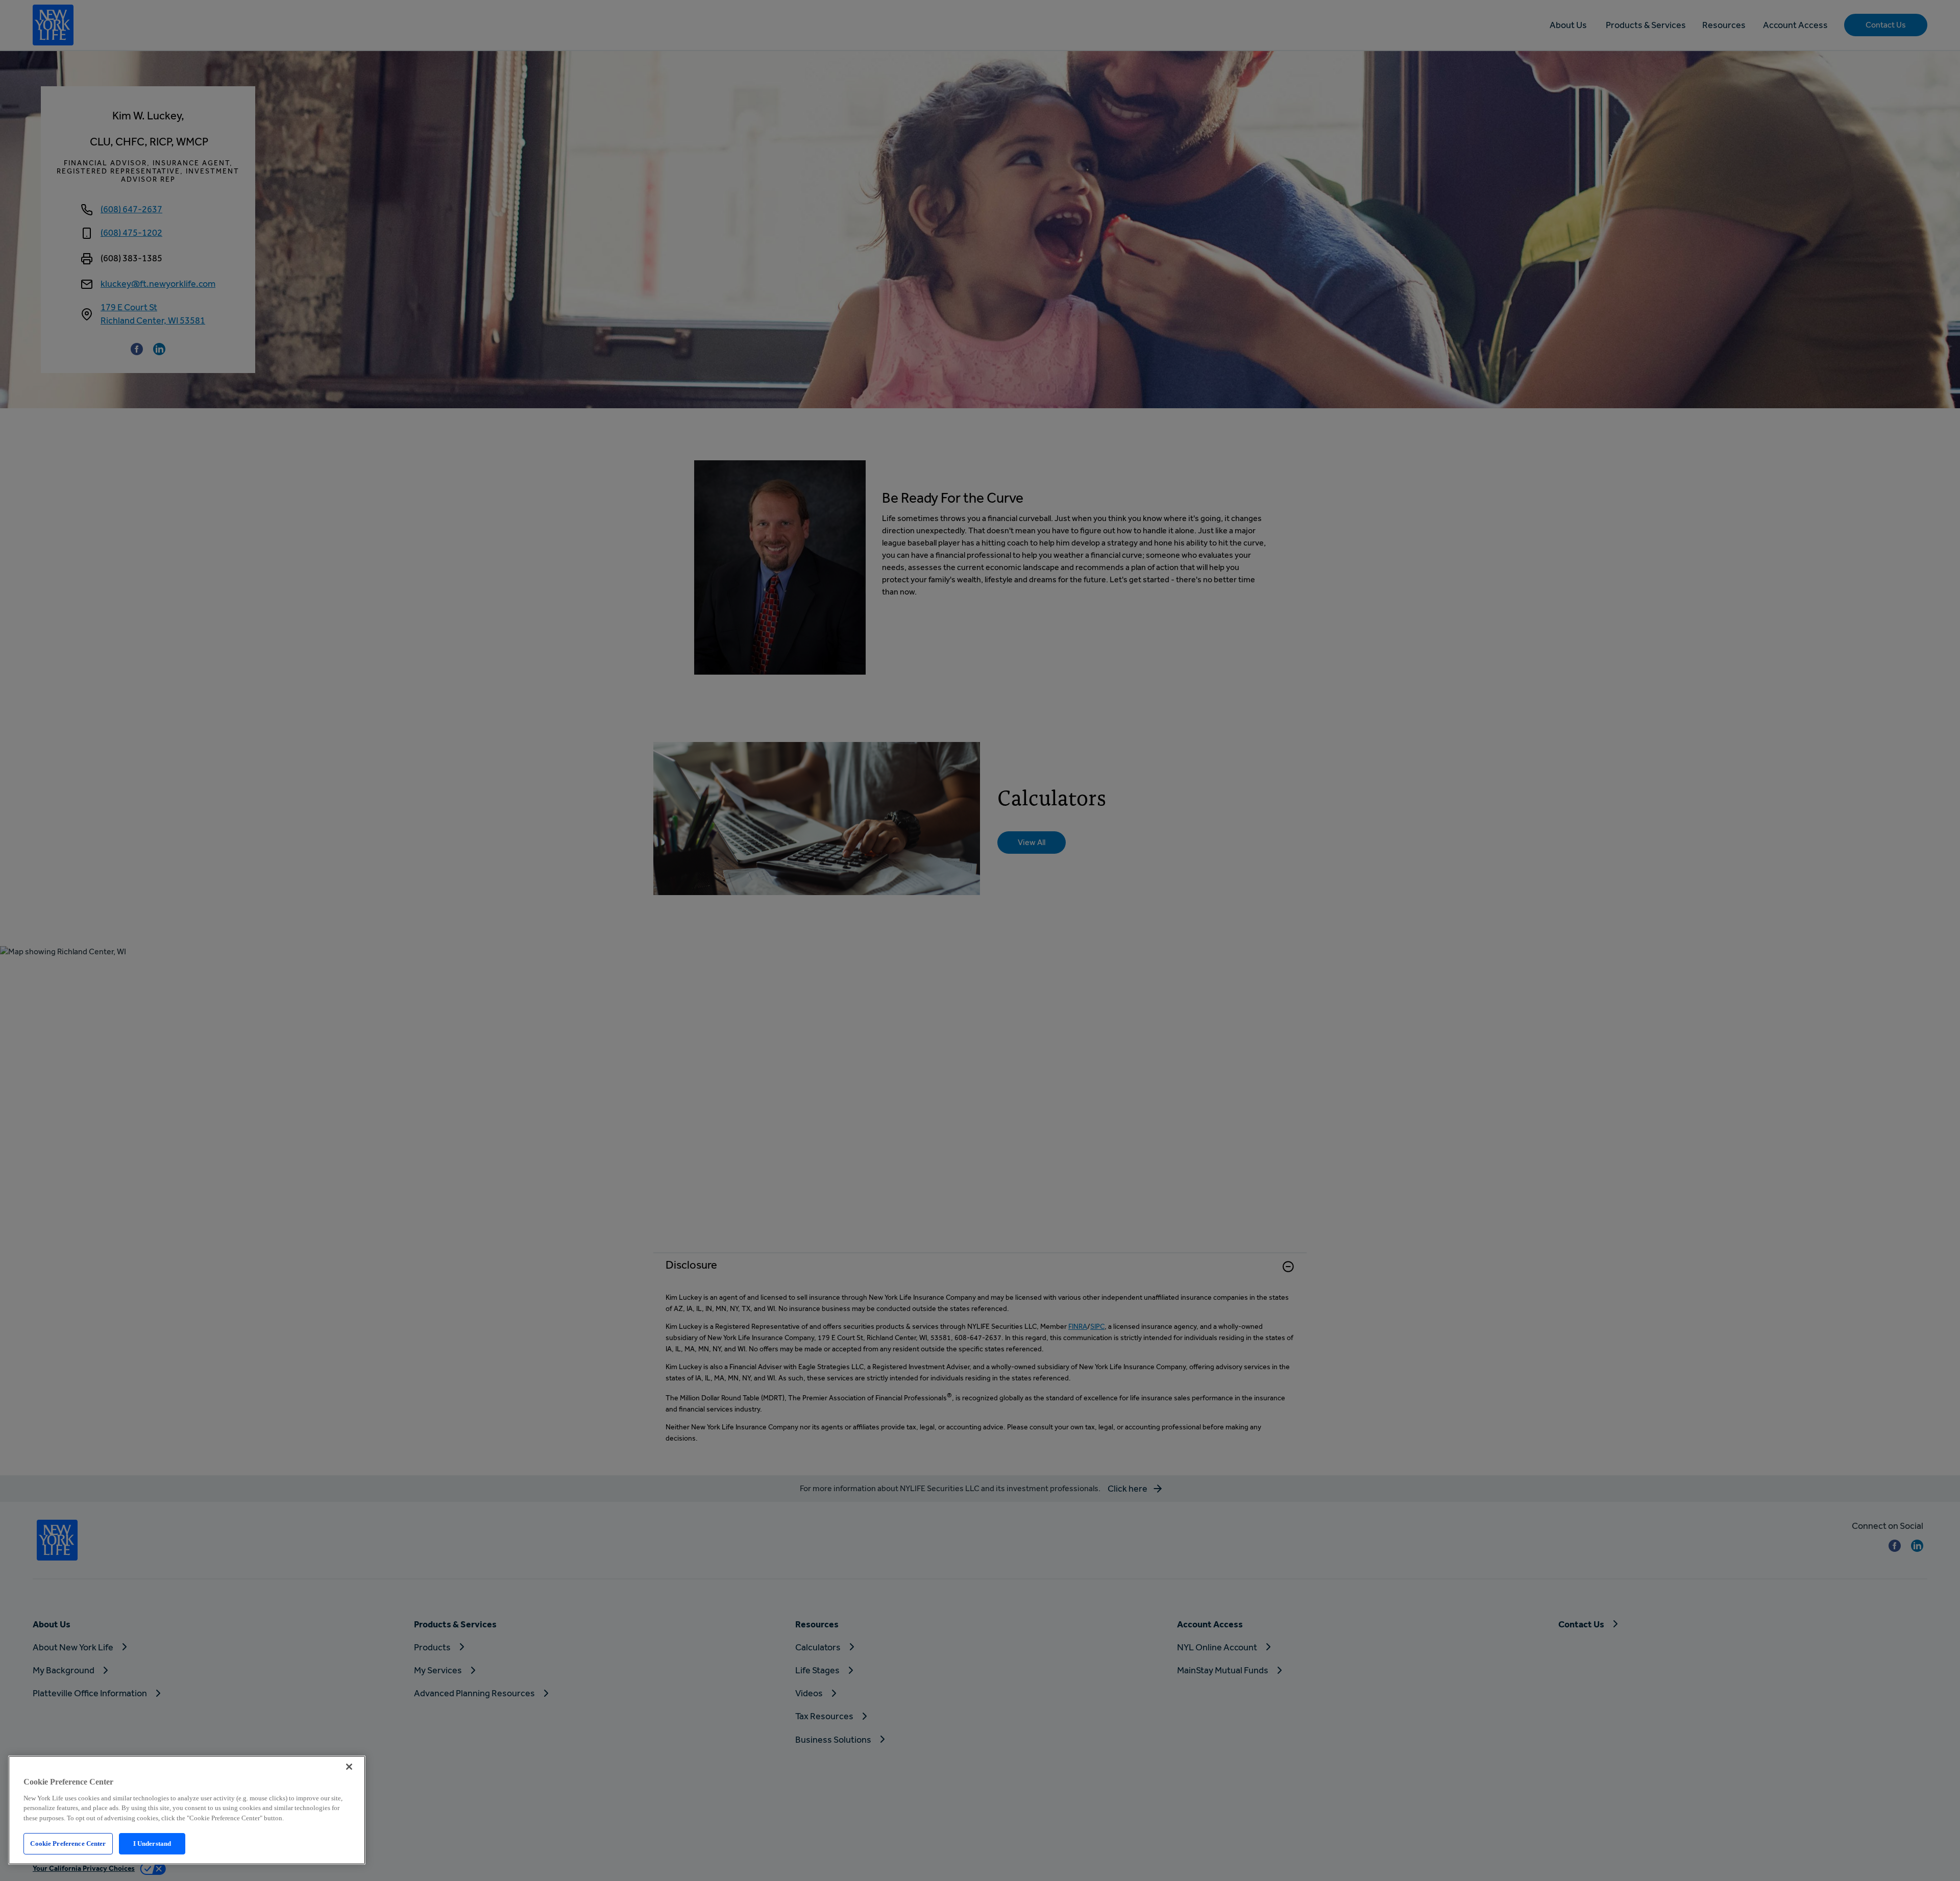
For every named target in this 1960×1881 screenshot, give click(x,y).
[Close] (349, 1767)
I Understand (152, 1843)
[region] (187, 1810)
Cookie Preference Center (68, 1843)
